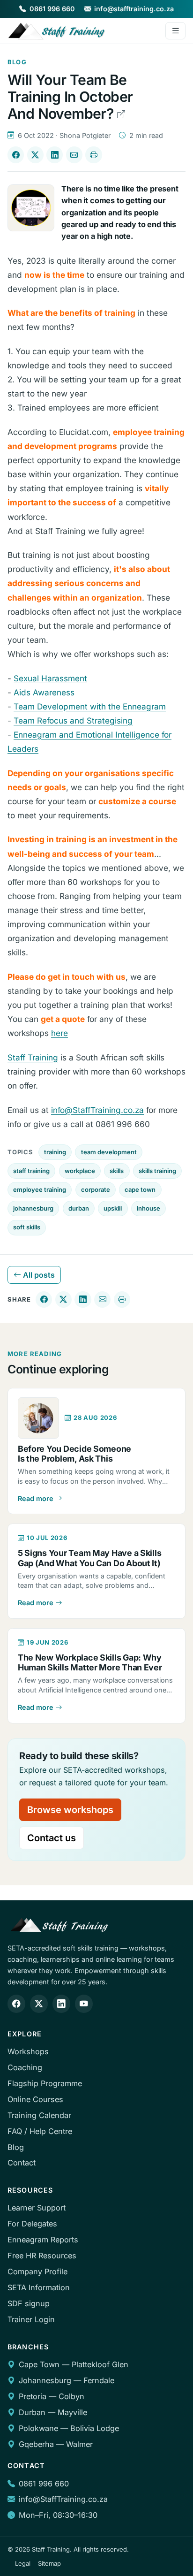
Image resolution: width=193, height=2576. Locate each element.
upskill (113, 1208)
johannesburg (33, 1208)
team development (109, 1152)
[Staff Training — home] (57, 31)
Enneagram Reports (43, 2240)
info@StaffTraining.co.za (97, 1110)
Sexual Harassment (50, 678)
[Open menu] (175, 31)
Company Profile (37, 2271)
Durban (32, 2412)
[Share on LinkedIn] (55, 155)
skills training (157, 1171)
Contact (22, 2163)
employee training (40, 1189)
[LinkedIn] (61, 2004)
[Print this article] (93, 155)
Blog (16, 2147)
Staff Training (33, 1057)
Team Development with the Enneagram (90, 706)
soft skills (27, 1227)
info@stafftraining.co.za (134, 9)
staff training (31, 1171)
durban (79, 1208)
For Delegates (32, 2224)
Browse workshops (70, 1810)
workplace (80, 1171)
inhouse (148, 1208)
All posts (38, 1275)
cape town (140, 1189)
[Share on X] (35, 155)
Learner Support (37, 2208)
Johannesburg (45, 2380)
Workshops (28, 2051)
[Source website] (121, 114)
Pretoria (33, 2396)
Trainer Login (31, 2319)
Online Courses (35, 2099)
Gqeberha (36, 2444)
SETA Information (39, 2287)
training (55, 1152)
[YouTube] (84, 2004)
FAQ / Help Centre (40, 2131)
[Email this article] (74, 155)
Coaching (25, 2067)
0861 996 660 (52, 9)
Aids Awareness (44, 692)
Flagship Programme (45, 2083)
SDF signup (29, 2303)
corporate (96, 1189)
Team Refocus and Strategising (73, 720)
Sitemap (49, 2563)
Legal (23, 2563)
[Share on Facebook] (16, 155)
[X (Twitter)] (39, 2004)
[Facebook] (16, 2004)
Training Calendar (39, 2115)
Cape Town (39, 2364)
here (59, 1033)
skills (117, 1171)
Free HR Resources (42, 2256)
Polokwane (38, 2428)
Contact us (52, 1838)
